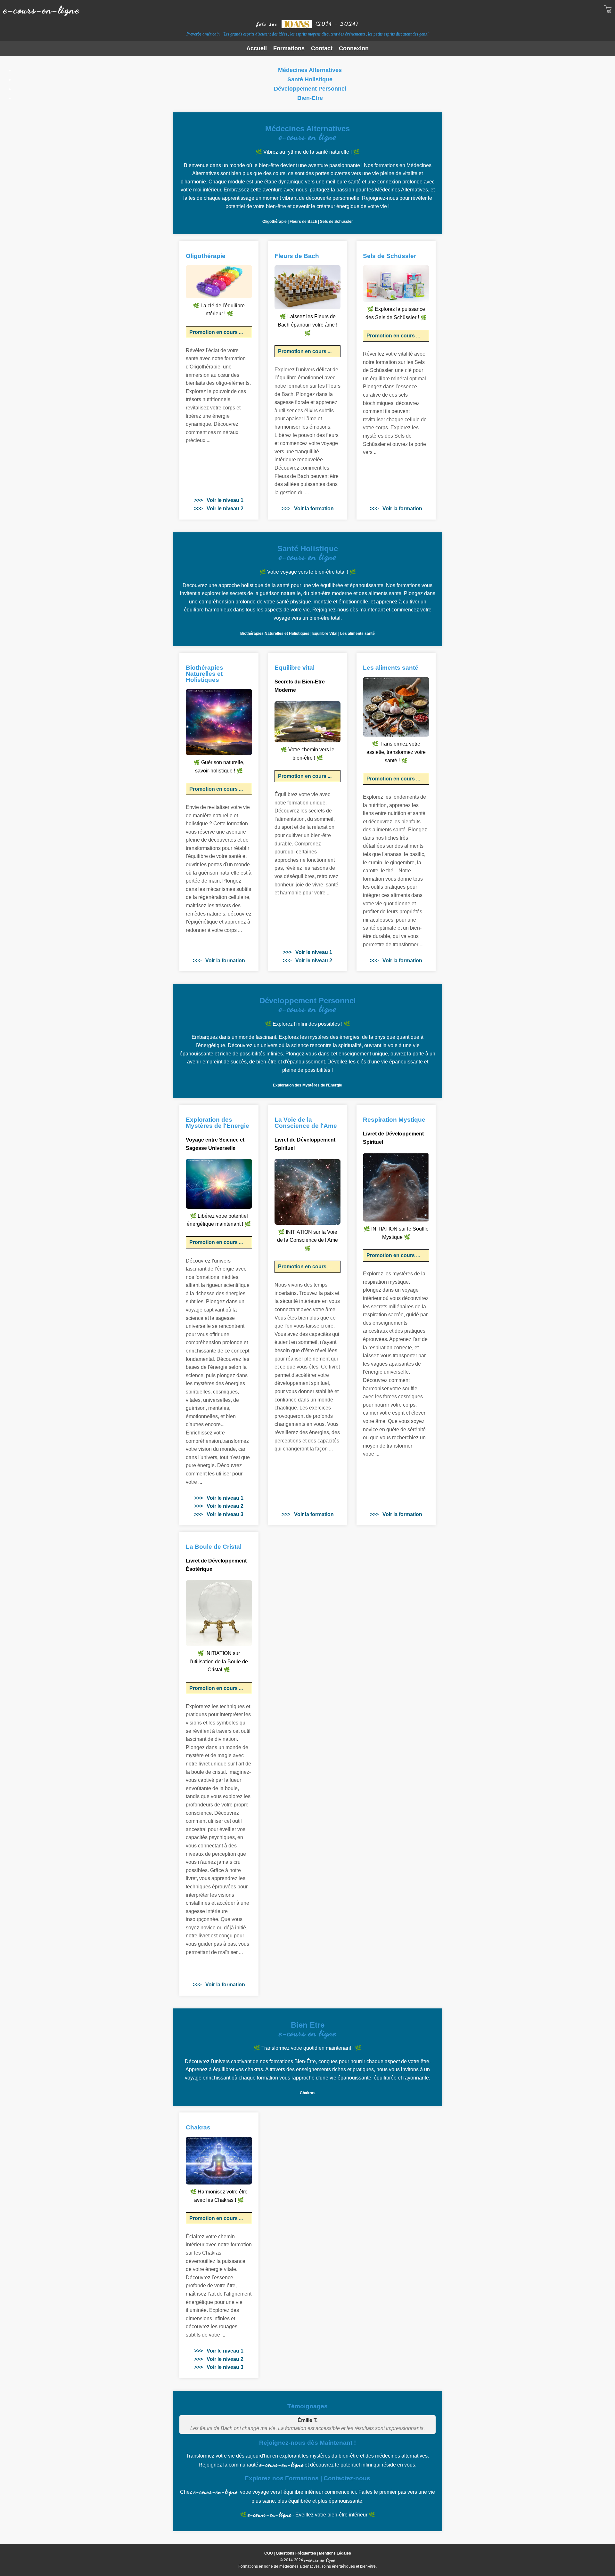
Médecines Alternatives (310, 70)
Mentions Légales (335, 2553)
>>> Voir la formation (308, 509)
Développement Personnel (310, 89)
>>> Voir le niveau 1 (219, 500)
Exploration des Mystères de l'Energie (307, 1085)
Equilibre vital (295, 668)
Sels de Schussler (336, 222)
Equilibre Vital (325, 634)
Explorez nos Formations (282, 2478)
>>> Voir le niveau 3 (219, 1514)
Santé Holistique (310, 79)
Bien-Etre (310, 98)
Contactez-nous (347, 2478)
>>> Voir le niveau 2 (219, 509)
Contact (322, 48)
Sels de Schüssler (389, 256)
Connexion (354, 48)
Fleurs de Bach (303, 222)
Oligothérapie (275, 222)
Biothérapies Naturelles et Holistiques (275, 634)
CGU (269, 2553)
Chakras (308, 2093)
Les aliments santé (357, 634)
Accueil (257, 48)
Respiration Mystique (394, 1120)
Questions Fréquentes (296, 2553)
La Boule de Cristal (214, 1547)
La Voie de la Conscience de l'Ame (306, 1123)
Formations (289, 48)
